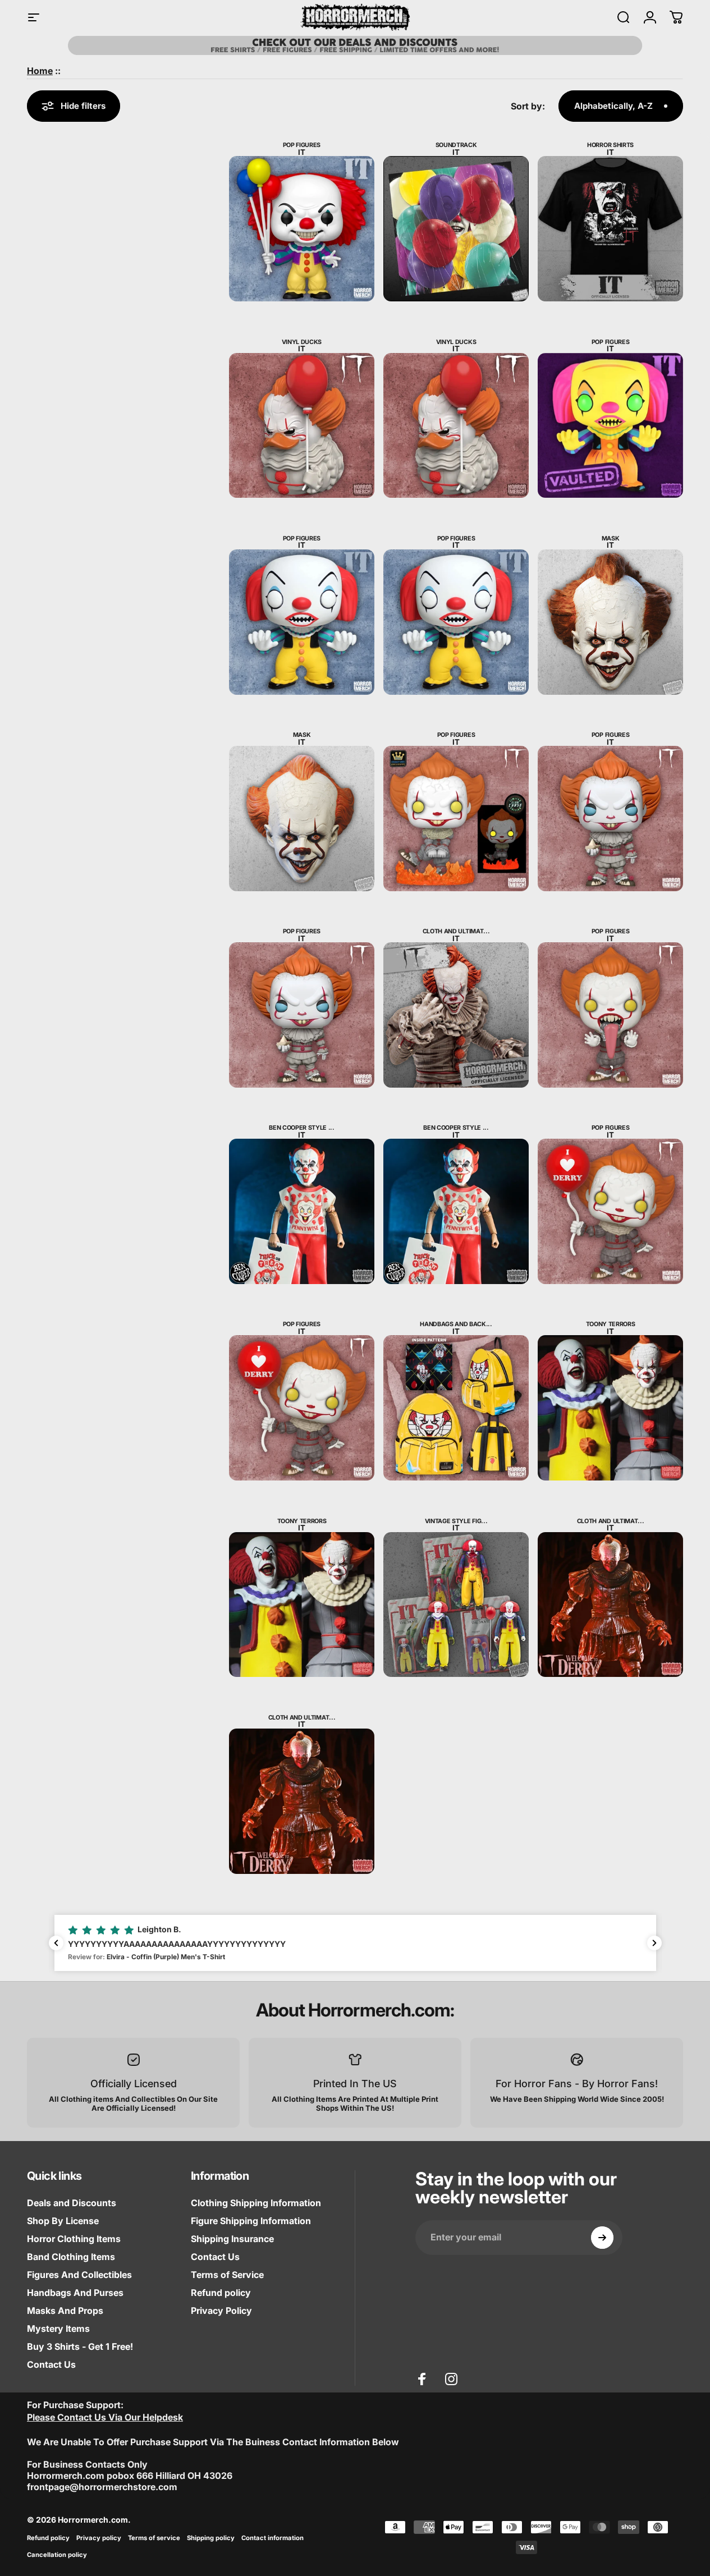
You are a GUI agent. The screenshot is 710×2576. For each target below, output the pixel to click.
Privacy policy (99, 2538)
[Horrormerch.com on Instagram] (451, 2379)
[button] (355, 1943)
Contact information (272, 2538)
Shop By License (63, 2221)
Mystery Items (58, 2329)
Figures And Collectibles (79, 2275)
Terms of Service (227, 2275)
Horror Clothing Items (74, 2239)
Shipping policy (211, 2538)
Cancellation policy (57, 2555)
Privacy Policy (221, 2311)
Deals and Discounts (72, 2203)
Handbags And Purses (75, 2293)
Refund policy (221, 2293)
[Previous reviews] (56, 1943)
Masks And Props (65, 2311)
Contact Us (51, 2364)
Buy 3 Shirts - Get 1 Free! (80, 2346)
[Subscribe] (602, 2238)
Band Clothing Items (71, 2257)
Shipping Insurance (232, 2239)
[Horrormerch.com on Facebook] (422, 2379)
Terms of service (154, 2538)
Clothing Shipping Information (256, 2203)
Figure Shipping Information (251, 2221)
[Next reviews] (654, 1943)
